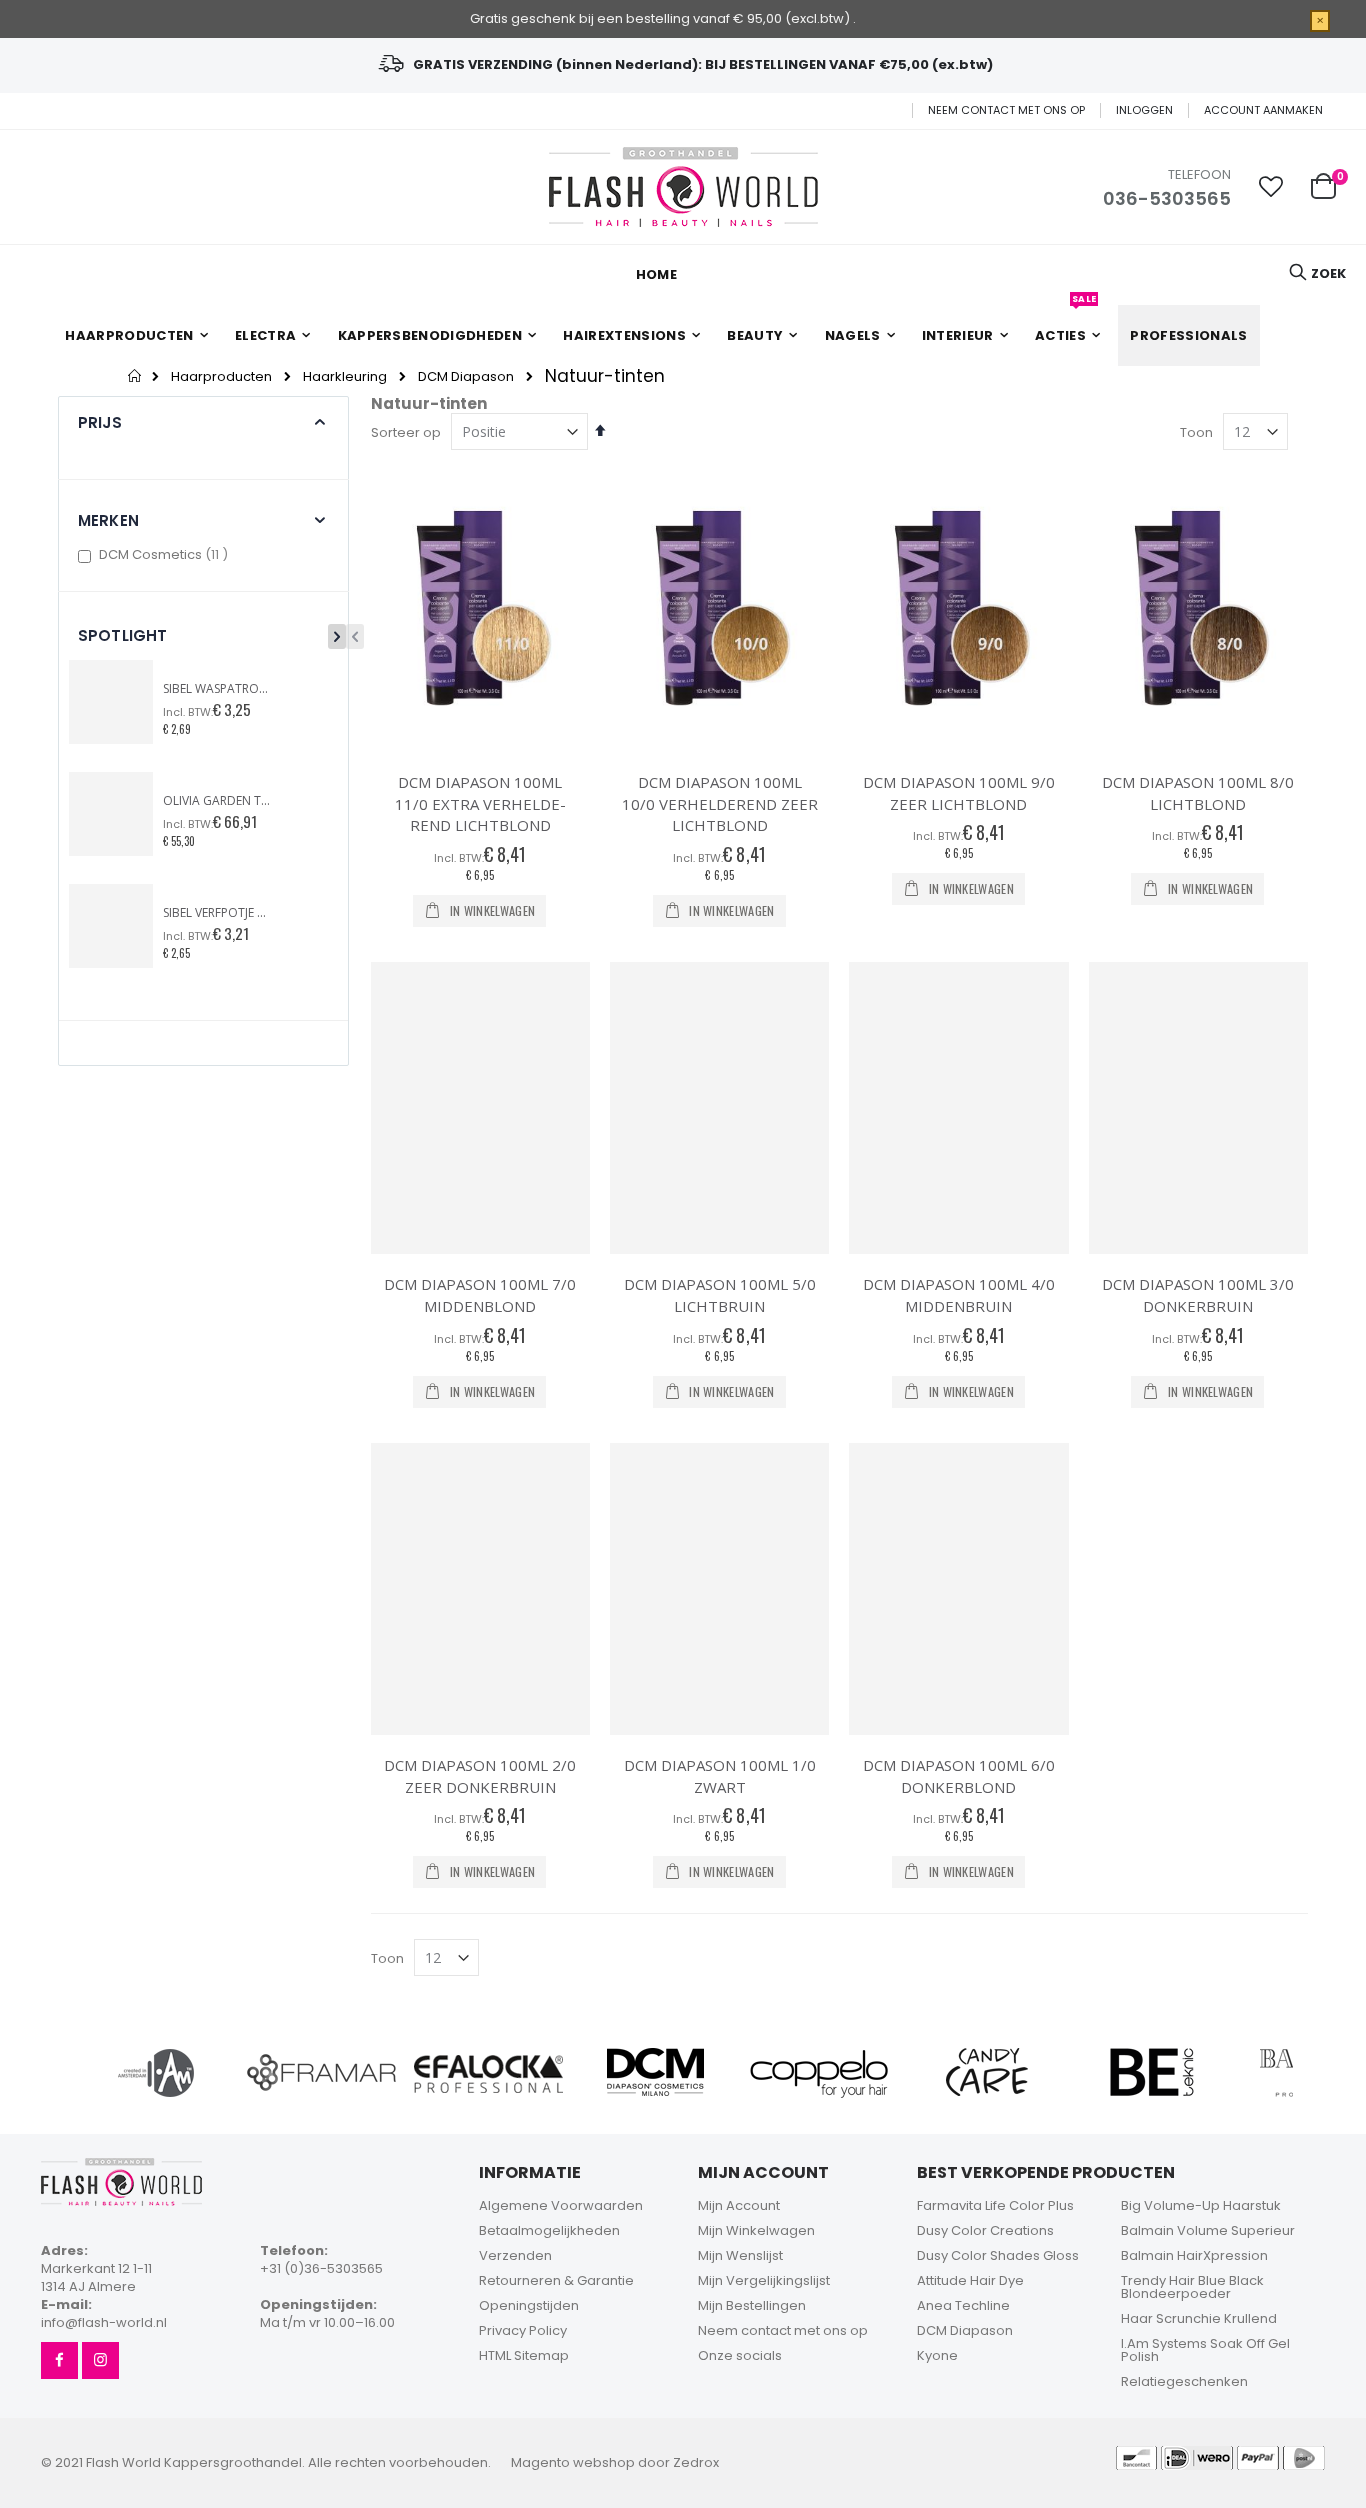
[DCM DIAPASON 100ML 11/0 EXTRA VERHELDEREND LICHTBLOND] (480, 606)
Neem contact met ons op (1006, 110)
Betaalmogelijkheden (549, 2230)
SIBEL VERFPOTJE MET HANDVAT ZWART (218, 913)
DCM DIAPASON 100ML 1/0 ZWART (720, 1776)
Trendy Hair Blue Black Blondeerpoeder (1192, 2287)
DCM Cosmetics (166, 554)
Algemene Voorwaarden (561, 2205)
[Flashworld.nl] (683, 187)
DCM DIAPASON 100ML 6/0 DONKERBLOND (959, 1776)
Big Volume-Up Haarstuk (1201, 2205)
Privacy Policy (523, 2330)
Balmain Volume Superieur (1208, 2230)
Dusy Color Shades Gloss (998, 2255)
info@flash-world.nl (104, 2322)
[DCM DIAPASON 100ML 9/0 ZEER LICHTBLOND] (958, 606)
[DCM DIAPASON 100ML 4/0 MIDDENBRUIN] (958, 1108)
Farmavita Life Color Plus (995, 2205)
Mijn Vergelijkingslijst (764, 2280)
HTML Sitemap (524, 2355)
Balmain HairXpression (1194, 2255)
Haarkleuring (345, 376)
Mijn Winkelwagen (756, 2230)
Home (135, 376)
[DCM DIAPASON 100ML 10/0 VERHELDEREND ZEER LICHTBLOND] (719, 606)
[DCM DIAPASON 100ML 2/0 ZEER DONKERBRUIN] (480, 1589)
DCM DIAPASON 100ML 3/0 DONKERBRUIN (1198, 1295)
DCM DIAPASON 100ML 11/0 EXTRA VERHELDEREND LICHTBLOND (480, 803)
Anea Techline (963, 2305)
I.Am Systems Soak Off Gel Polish (1205, 2350)
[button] (1271, 187)
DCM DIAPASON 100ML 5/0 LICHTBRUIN (720, 1295)
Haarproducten (221, 376)
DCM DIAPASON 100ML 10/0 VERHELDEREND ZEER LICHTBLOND (720, 803)
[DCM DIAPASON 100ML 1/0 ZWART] (719, 1589)
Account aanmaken (1263, 110)
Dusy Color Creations (985, 2230)
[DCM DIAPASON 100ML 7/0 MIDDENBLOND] (480, 1108)
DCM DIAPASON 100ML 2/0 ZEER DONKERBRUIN (480, 1776)
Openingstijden (529, 2305)
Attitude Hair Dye (970, 2280)
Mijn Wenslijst (740, 2255)
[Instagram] (100, 2360)
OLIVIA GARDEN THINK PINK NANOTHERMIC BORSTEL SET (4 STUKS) (218, 801)
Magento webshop (573, 2462)
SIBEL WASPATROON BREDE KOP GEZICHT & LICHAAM (218, 689)
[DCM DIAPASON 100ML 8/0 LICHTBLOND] (1198, 606)
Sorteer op (406, 432)
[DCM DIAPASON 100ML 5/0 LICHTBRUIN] (719, 1108)
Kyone (937, 2355)
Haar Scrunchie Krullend (1199, 2318)
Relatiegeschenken (1184, 2381)
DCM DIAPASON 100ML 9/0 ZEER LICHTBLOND (959, 793)
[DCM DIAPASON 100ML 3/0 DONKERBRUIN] (1198, 1108)
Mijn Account (739, 2205)
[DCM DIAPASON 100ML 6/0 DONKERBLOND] (958, 1589)
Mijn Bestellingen (752, 2305)
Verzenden (515, 2255)
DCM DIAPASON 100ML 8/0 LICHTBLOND (1198, 793)
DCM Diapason (466, 376)
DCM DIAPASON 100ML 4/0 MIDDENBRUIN (959, 1295)
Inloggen (1144, 110)
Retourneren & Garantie (556, 2280)
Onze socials (740, 2355)
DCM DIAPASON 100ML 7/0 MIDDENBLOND (480, 1295)
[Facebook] (59, 2360)
